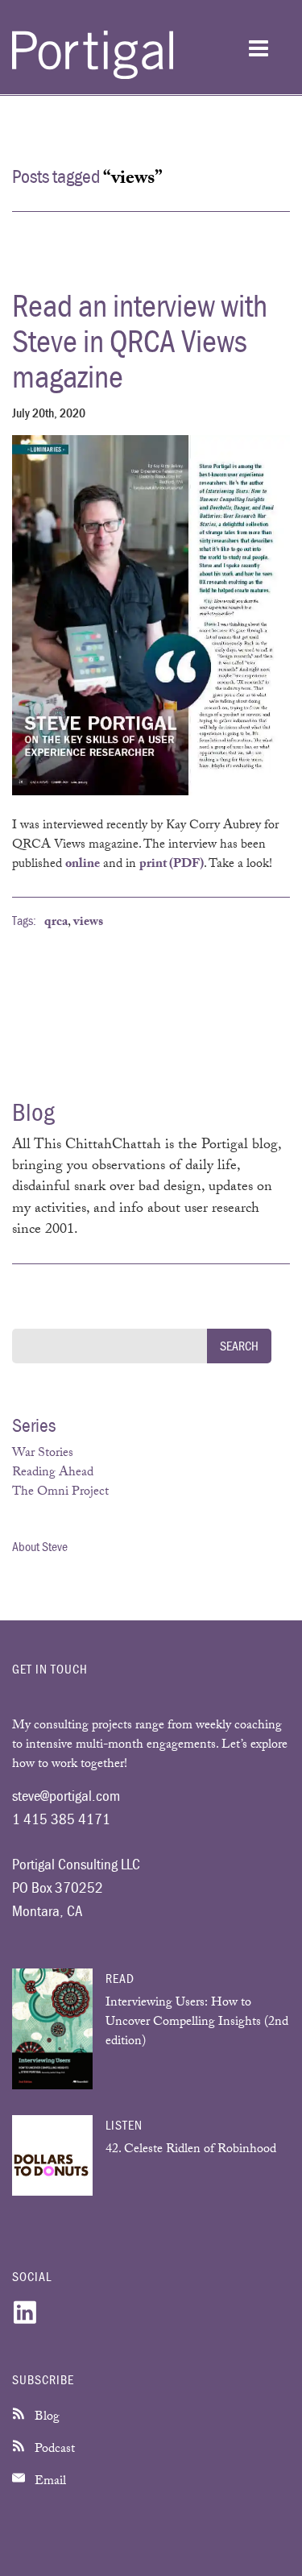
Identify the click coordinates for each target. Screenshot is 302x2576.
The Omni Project (60, 1493)
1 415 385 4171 (61, 1819)
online (83, 865)
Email (49, 2482)
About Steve (40, 1546)
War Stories (43, 1454)
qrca (56, 923)
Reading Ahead (53, 1473)
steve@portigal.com (66, 1795)
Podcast (53, 2450)
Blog (46, 2418)
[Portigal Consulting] (93, 76)
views (88, 923)
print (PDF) (172, 865)
